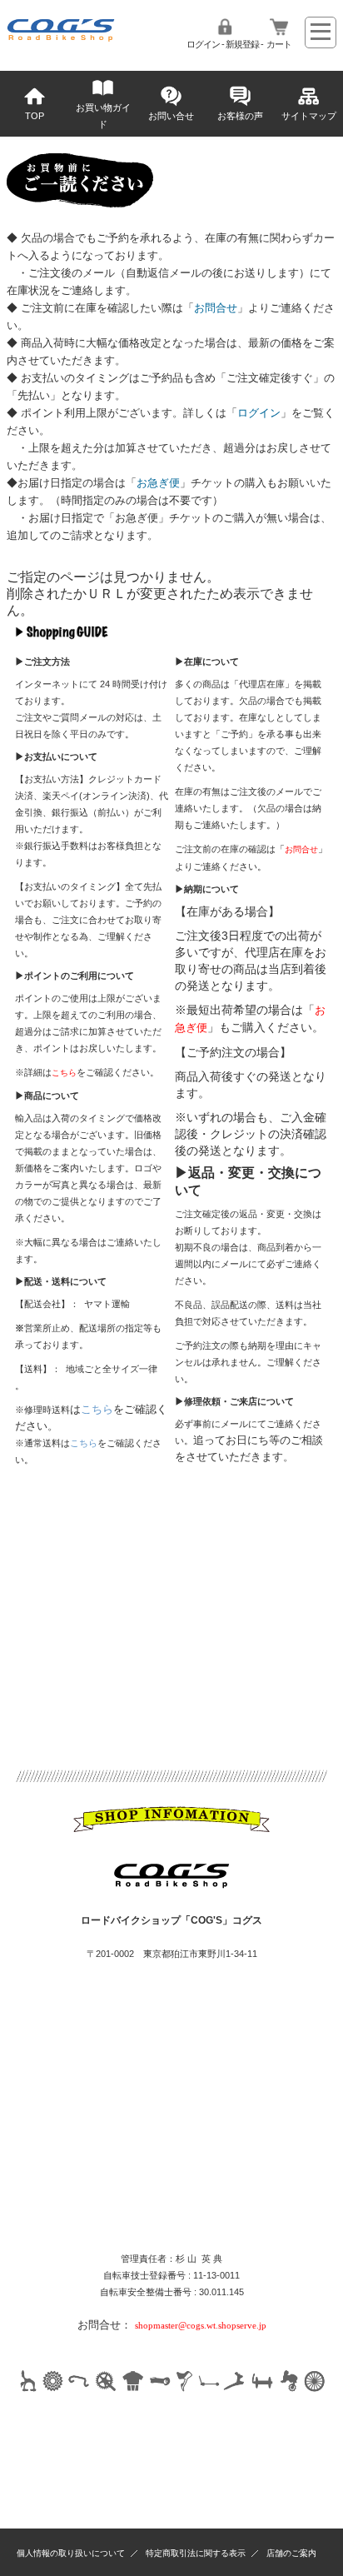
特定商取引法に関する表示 (196, 2553)
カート (279, 44)
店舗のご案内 (291, 2553)
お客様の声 (240, 116)
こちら (97, 1409)
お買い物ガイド (103, 116)
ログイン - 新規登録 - (225, 44)
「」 (216, 308)
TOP (35, 116)
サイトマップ (309, 116)
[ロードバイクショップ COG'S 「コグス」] (61, 38)
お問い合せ (171, 116)
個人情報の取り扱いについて (71, 2553)
